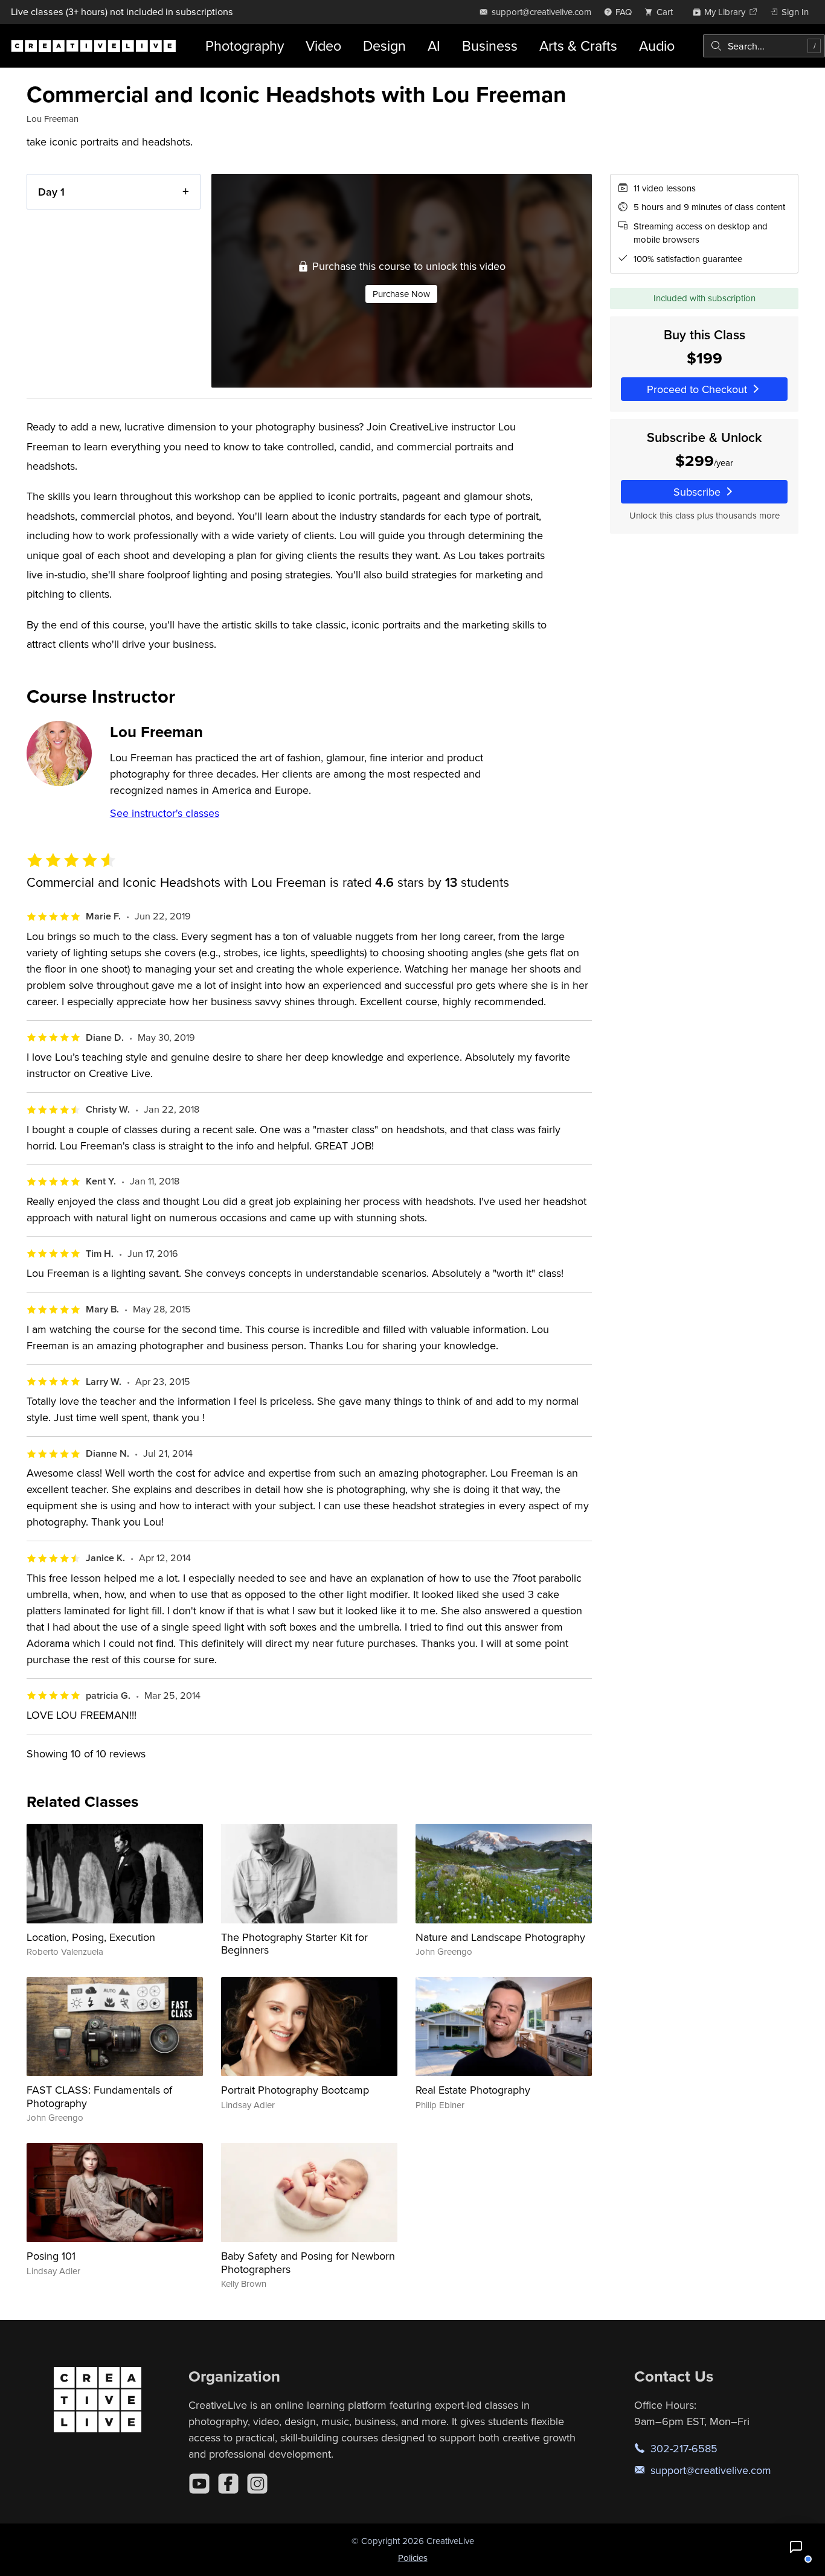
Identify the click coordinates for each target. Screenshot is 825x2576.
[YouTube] (199, 2484)
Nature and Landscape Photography (500, 1937)
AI (434, 46)
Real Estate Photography (473, 2090)
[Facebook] (228, 2484)
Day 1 (51, 192)
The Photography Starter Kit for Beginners (294, 1944)
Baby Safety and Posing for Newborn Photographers (308, 2262)
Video (323, 46)
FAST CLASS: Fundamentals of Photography (99, 2096)
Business (490, 46)
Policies (413, 2558)
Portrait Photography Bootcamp (295, 2090)
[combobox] (764, 46)
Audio (657, 46)
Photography (245, 46)
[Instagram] (257, 2484)
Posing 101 (51, 2256)
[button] (796, 2547)
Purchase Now (401, 294)
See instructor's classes (165, 813)
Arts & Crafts (578, 46)
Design (384, 46)
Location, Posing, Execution (91, 1937)
